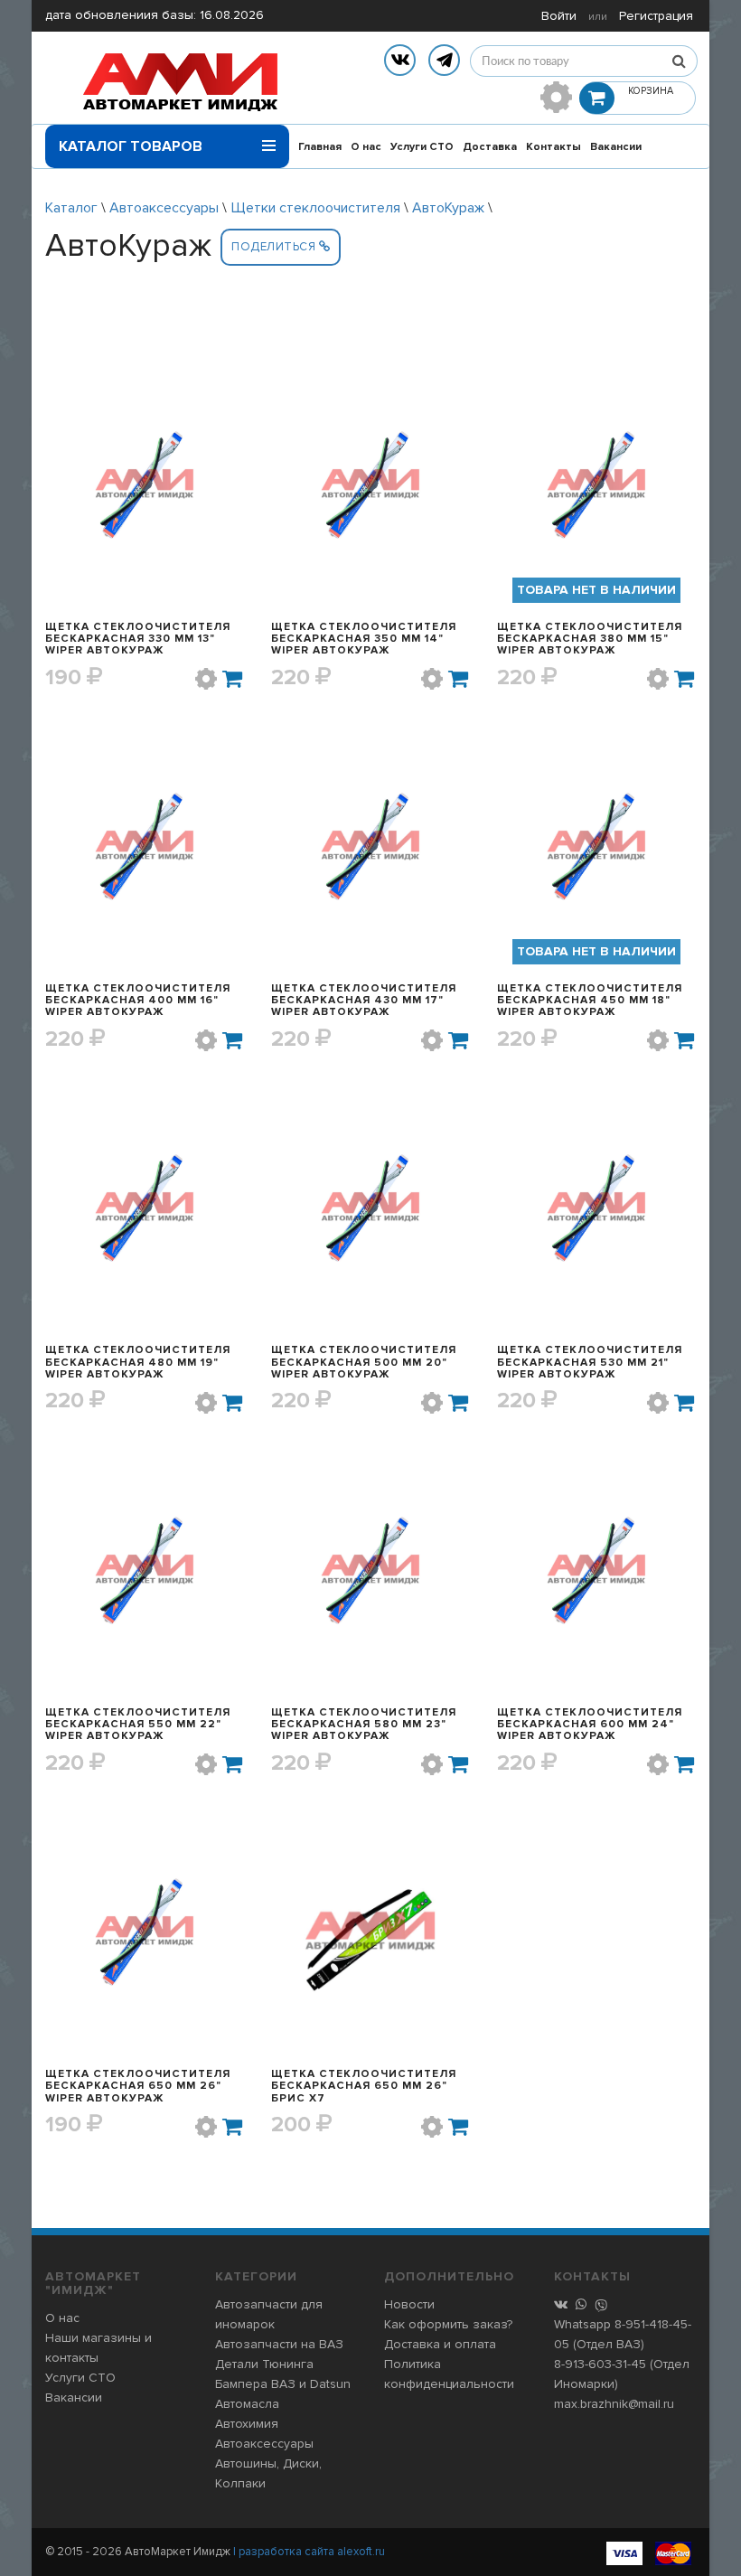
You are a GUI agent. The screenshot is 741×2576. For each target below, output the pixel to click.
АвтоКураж (448, 208)
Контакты (553, 147)
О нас (366, 147)
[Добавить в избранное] (206, 679)
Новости (409, 2304)
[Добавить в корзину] (233, 679)
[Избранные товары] (556, 97)
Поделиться (275, 247)
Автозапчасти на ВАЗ (279, 2344)
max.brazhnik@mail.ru (614, 2404)
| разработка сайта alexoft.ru (309, 2552)
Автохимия (247, 2424)
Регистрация (656, 16)
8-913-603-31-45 (600, 2364)
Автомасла (247, 2404)
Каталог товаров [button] (131, 146)
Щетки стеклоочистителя (315, 208)
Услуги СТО (422, 147)
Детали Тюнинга (264, 2364)
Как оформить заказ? (448, 2324)
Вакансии (616, 147)
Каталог (71, 208)
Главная (320, 147)
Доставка (490, 147)
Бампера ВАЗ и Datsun (283, 2384)
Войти (559, 16)
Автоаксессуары (164, 208)
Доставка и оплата (440, 2344)
